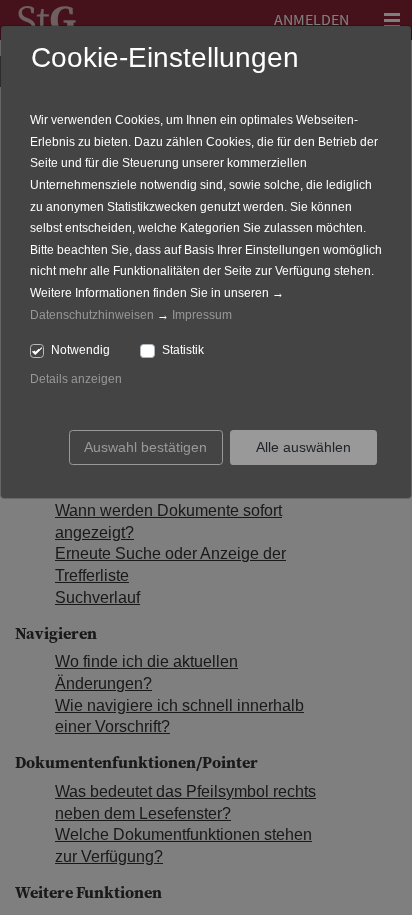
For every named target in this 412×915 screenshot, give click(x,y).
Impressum (202, 315)
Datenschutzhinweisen (92, 315)
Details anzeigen (76, 379)
